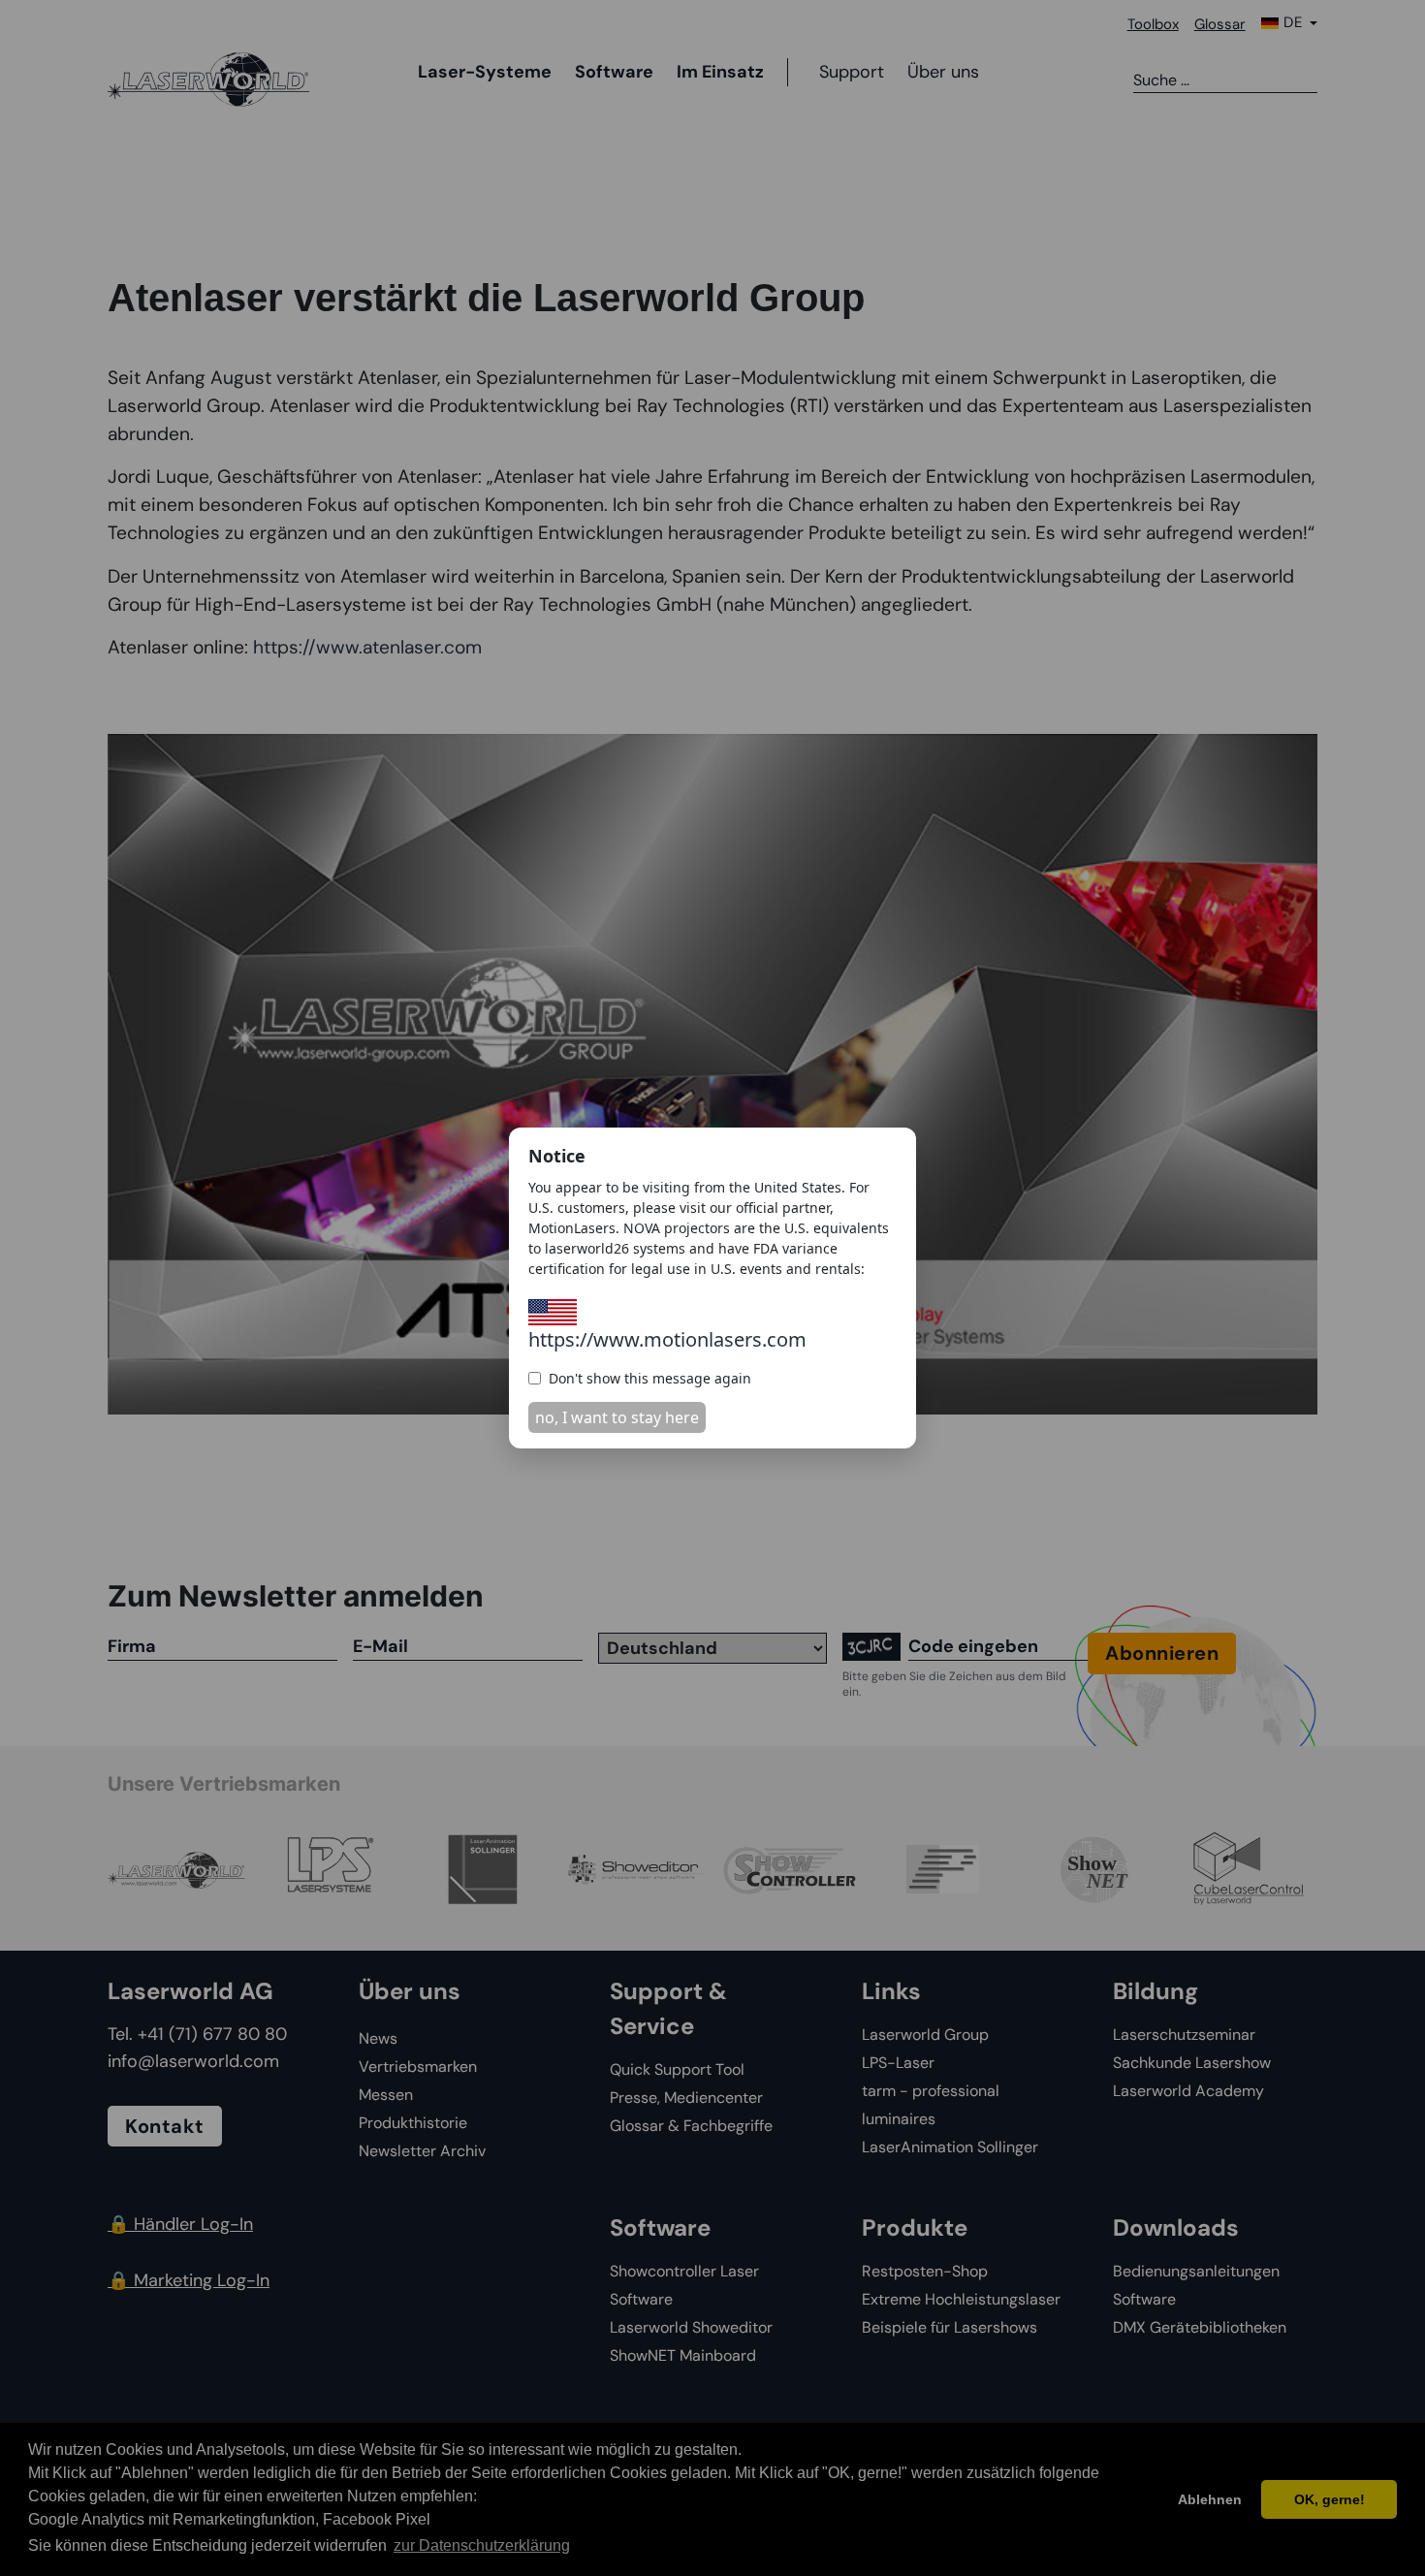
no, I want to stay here (617, 1417)
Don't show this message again (650, 1378)
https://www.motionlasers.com (667, 1339)
